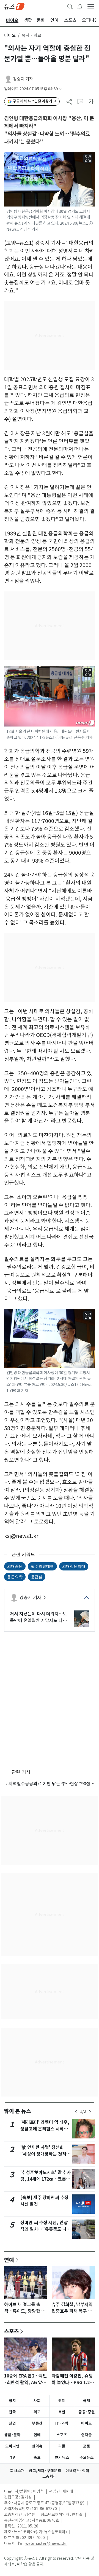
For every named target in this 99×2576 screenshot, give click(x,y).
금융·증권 (87, 2412)
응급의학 (15, 1577)
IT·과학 (62, 2423)
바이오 (10, 35)
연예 (9, 2260)
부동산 (37, 2423)
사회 (37, 2401)
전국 (12, 2412)
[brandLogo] (14, 6)
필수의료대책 (42, 1566)
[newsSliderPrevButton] (76, 2112)
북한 (62, 2412)
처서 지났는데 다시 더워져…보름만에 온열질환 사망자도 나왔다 (38, 1617)
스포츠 (12, 2331)
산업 (12, 2423)
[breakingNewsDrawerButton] (80, 6)
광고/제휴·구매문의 (45, 2471)
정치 (12, 2401)
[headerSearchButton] (70, 6)
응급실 (37, 1577)
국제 (87, 2401)
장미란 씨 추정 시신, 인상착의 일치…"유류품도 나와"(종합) (44, 2229)
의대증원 (15, 1566)
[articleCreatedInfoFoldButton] (61, 89)
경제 (62, 2401)
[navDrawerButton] (91, 6)
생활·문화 (12, 2435)
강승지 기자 (23, 79)
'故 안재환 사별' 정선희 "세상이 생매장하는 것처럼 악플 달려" (45, 2154)
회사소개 (17, 2471)
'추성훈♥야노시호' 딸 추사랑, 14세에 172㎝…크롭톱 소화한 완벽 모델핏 (46, 2179)
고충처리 (50, 2476)
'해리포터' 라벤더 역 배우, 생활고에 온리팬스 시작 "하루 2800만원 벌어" (45, 2129)
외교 (37, 2412)
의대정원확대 (74, 1566)
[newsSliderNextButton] (90, 2112)
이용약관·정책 (77, 2471)
